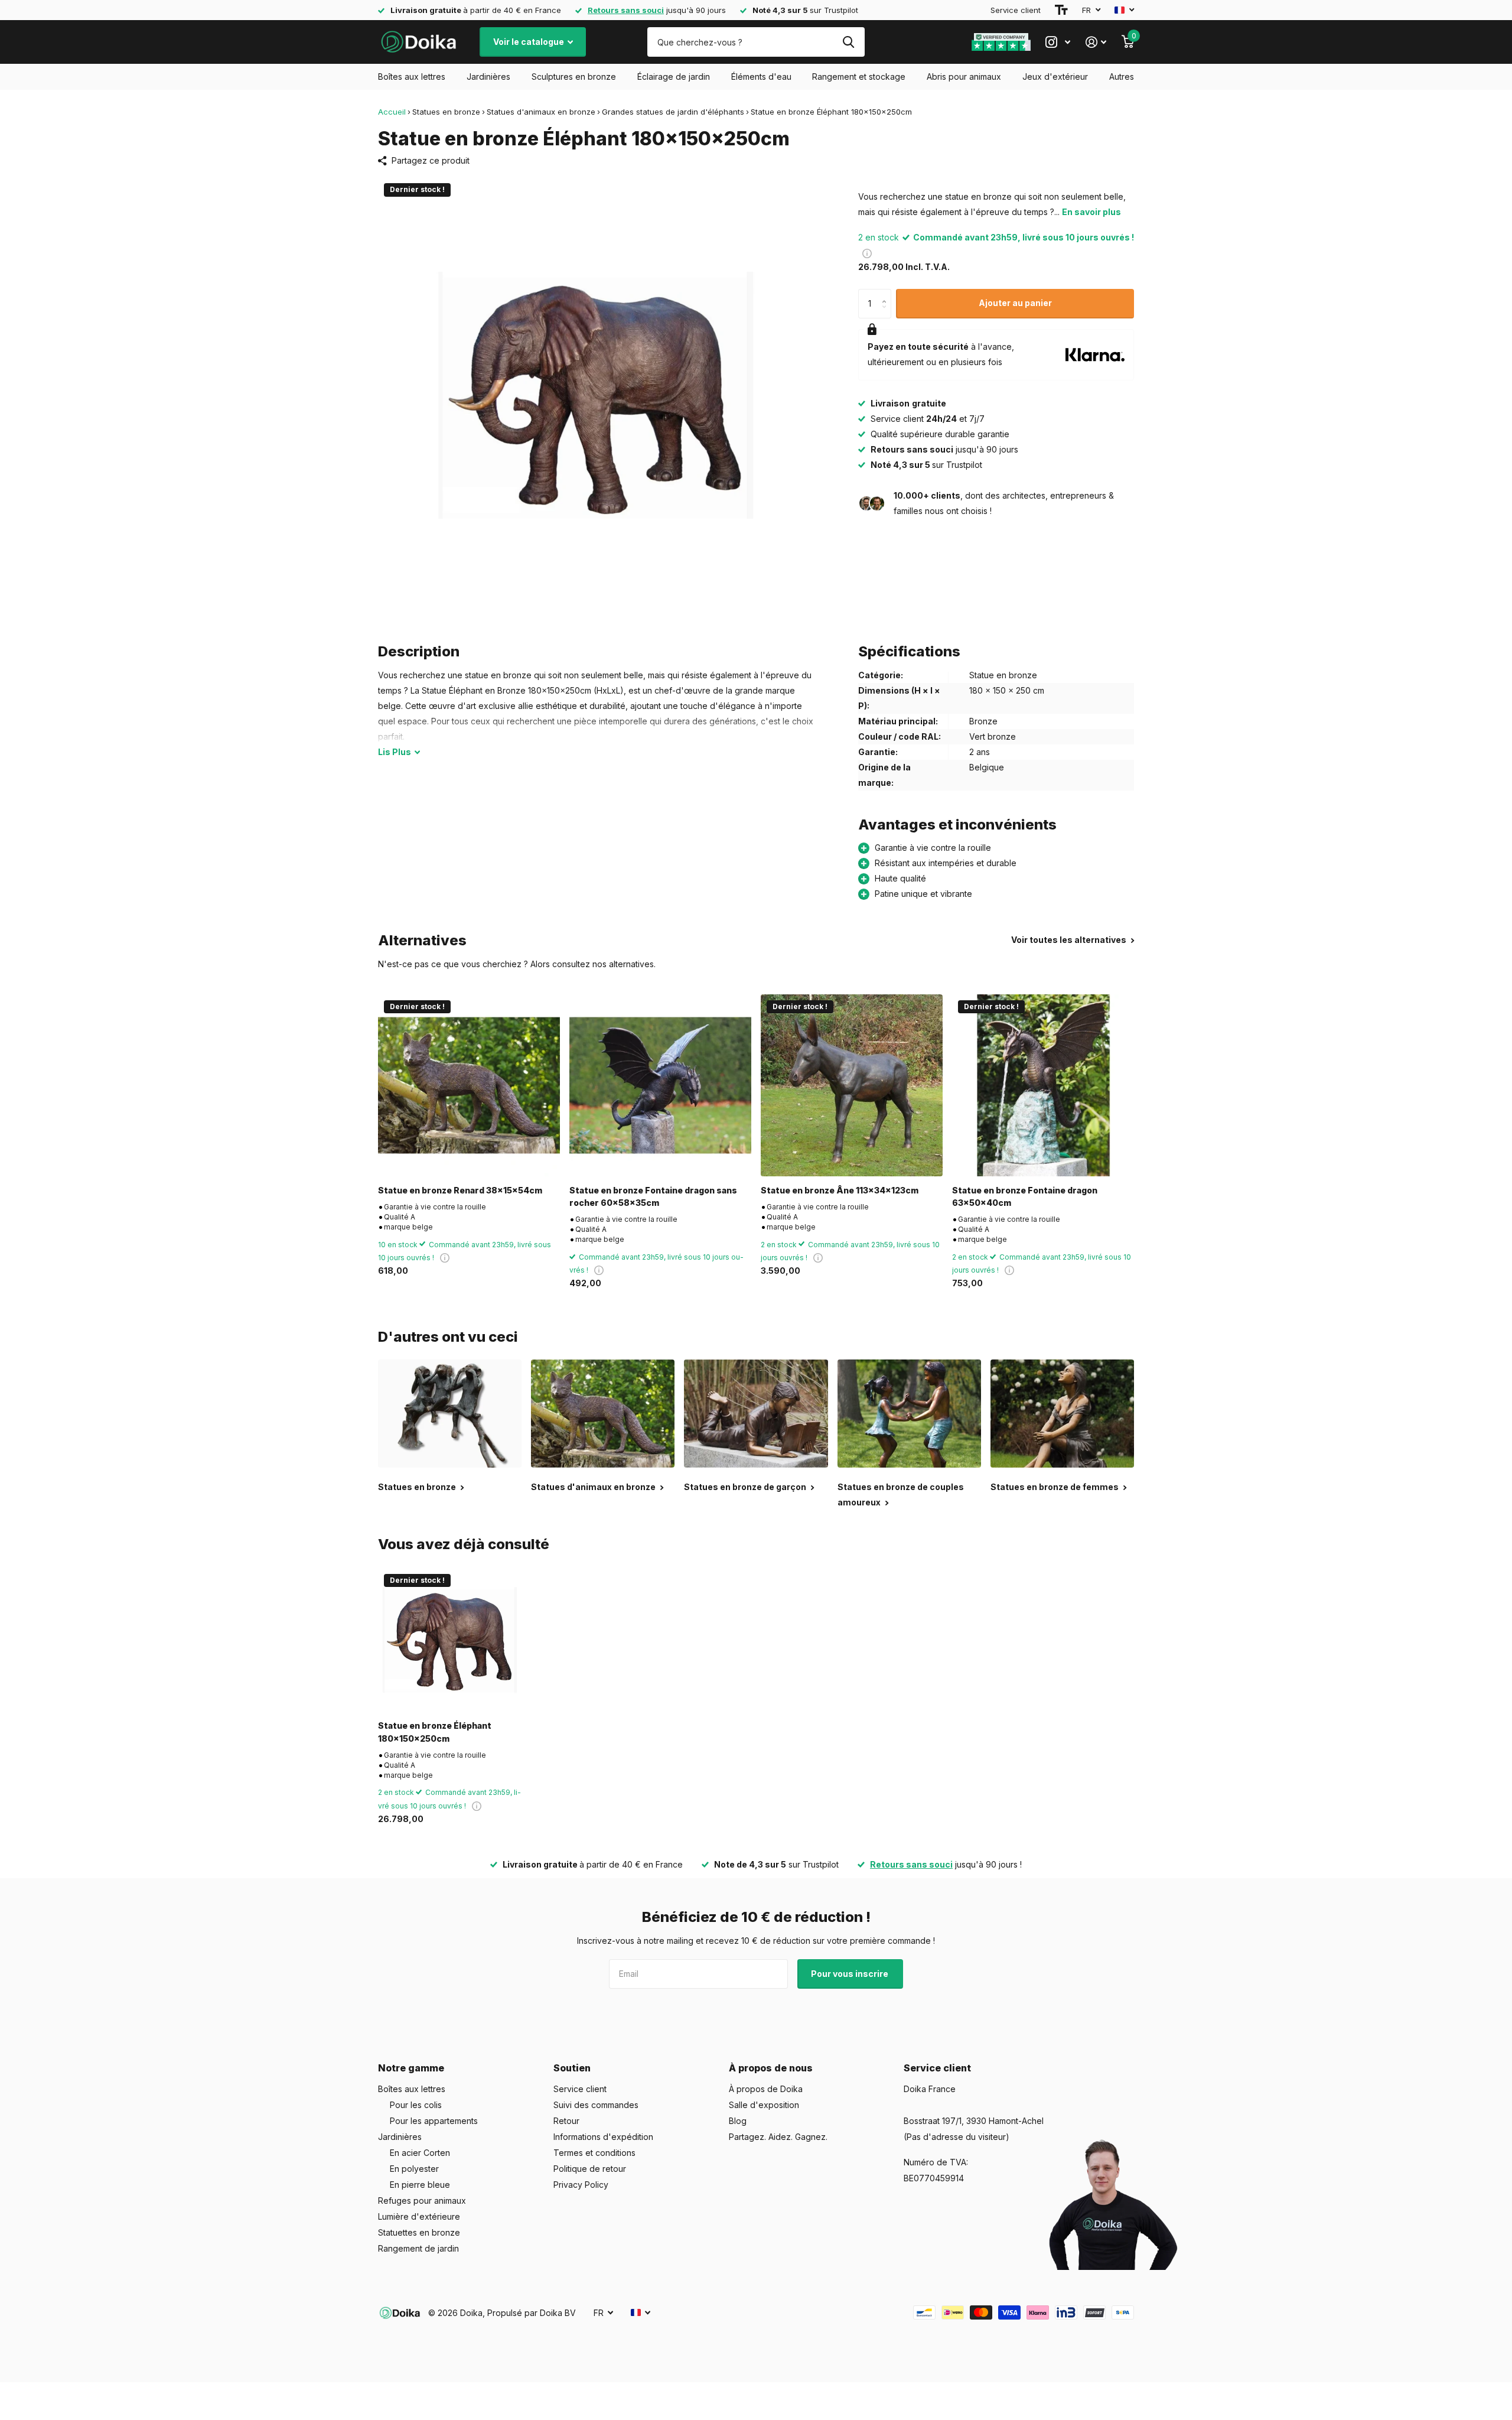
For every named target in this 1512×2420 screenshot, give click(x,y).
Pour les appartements (434, 2121)
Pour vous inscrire (850, 1974)
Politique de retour (590, 2169)
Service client (1016, 10)
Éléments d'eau (761, 77)
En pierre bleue (420, 2185)
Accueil (392, 112)
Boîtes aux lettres (412, 77)
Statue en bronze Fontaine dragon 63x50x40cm (1025, 1196)
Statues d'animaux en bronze (541, 112)
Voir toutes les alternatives (1070, 940)
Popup (867, 253)
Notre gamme (411, 2068)
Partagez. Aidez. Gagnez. (778, 2137)
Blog (738, 2121)
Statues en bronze (446, 112)
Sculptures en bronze (574, 77)
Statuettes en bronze (419, 2232)
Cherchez (848, 42)
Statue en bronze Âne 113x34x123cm (840, 1190)
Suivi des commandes (596, 2105)
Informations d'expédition (603, 2137)
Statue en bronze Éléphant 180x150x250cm (435, 1732)
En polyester (414, 2169)
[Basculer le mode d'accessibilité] (1061, 10)
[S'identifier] (1096, 42)
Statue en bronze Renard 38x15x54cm (460, 1190)
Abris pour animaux (964, 77)
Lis (395, 752)
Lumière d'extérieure (419, 2216)
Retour (566, 2121)
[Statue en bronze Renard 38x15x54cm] (469, 1085)
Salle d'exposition (764, 2105)
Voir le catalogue (529, 42)
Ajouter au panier (1015, 303)
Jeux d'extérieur (1055, 77)
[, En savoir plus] (1058, 42)
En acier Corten (420, 2153)
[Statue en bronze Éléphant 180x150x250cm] (450, 1640)
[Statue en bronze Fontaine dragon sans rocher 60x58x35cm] (660, 1085)
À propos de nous (771, 2068)
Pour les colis (416, 2105)
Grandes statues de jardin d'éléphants (673, 112)
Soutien (572, 2068)
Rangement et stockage (859, 77)
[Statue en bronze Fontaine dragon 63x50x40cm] (1043, 1085)
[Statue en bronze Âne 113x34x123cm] (852, 1085)
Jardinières (488, 77)
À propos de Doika (766, 2089)
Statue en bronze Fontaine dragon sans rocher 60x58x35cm (653, 1196)
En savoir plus (1091, 212)
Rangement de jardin (418, 2248)
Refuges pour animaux (422, 2201)
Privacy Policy (581, 2185)
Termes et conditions (594, 2153)
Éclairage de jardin (674, 77)
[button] (887, 293)
